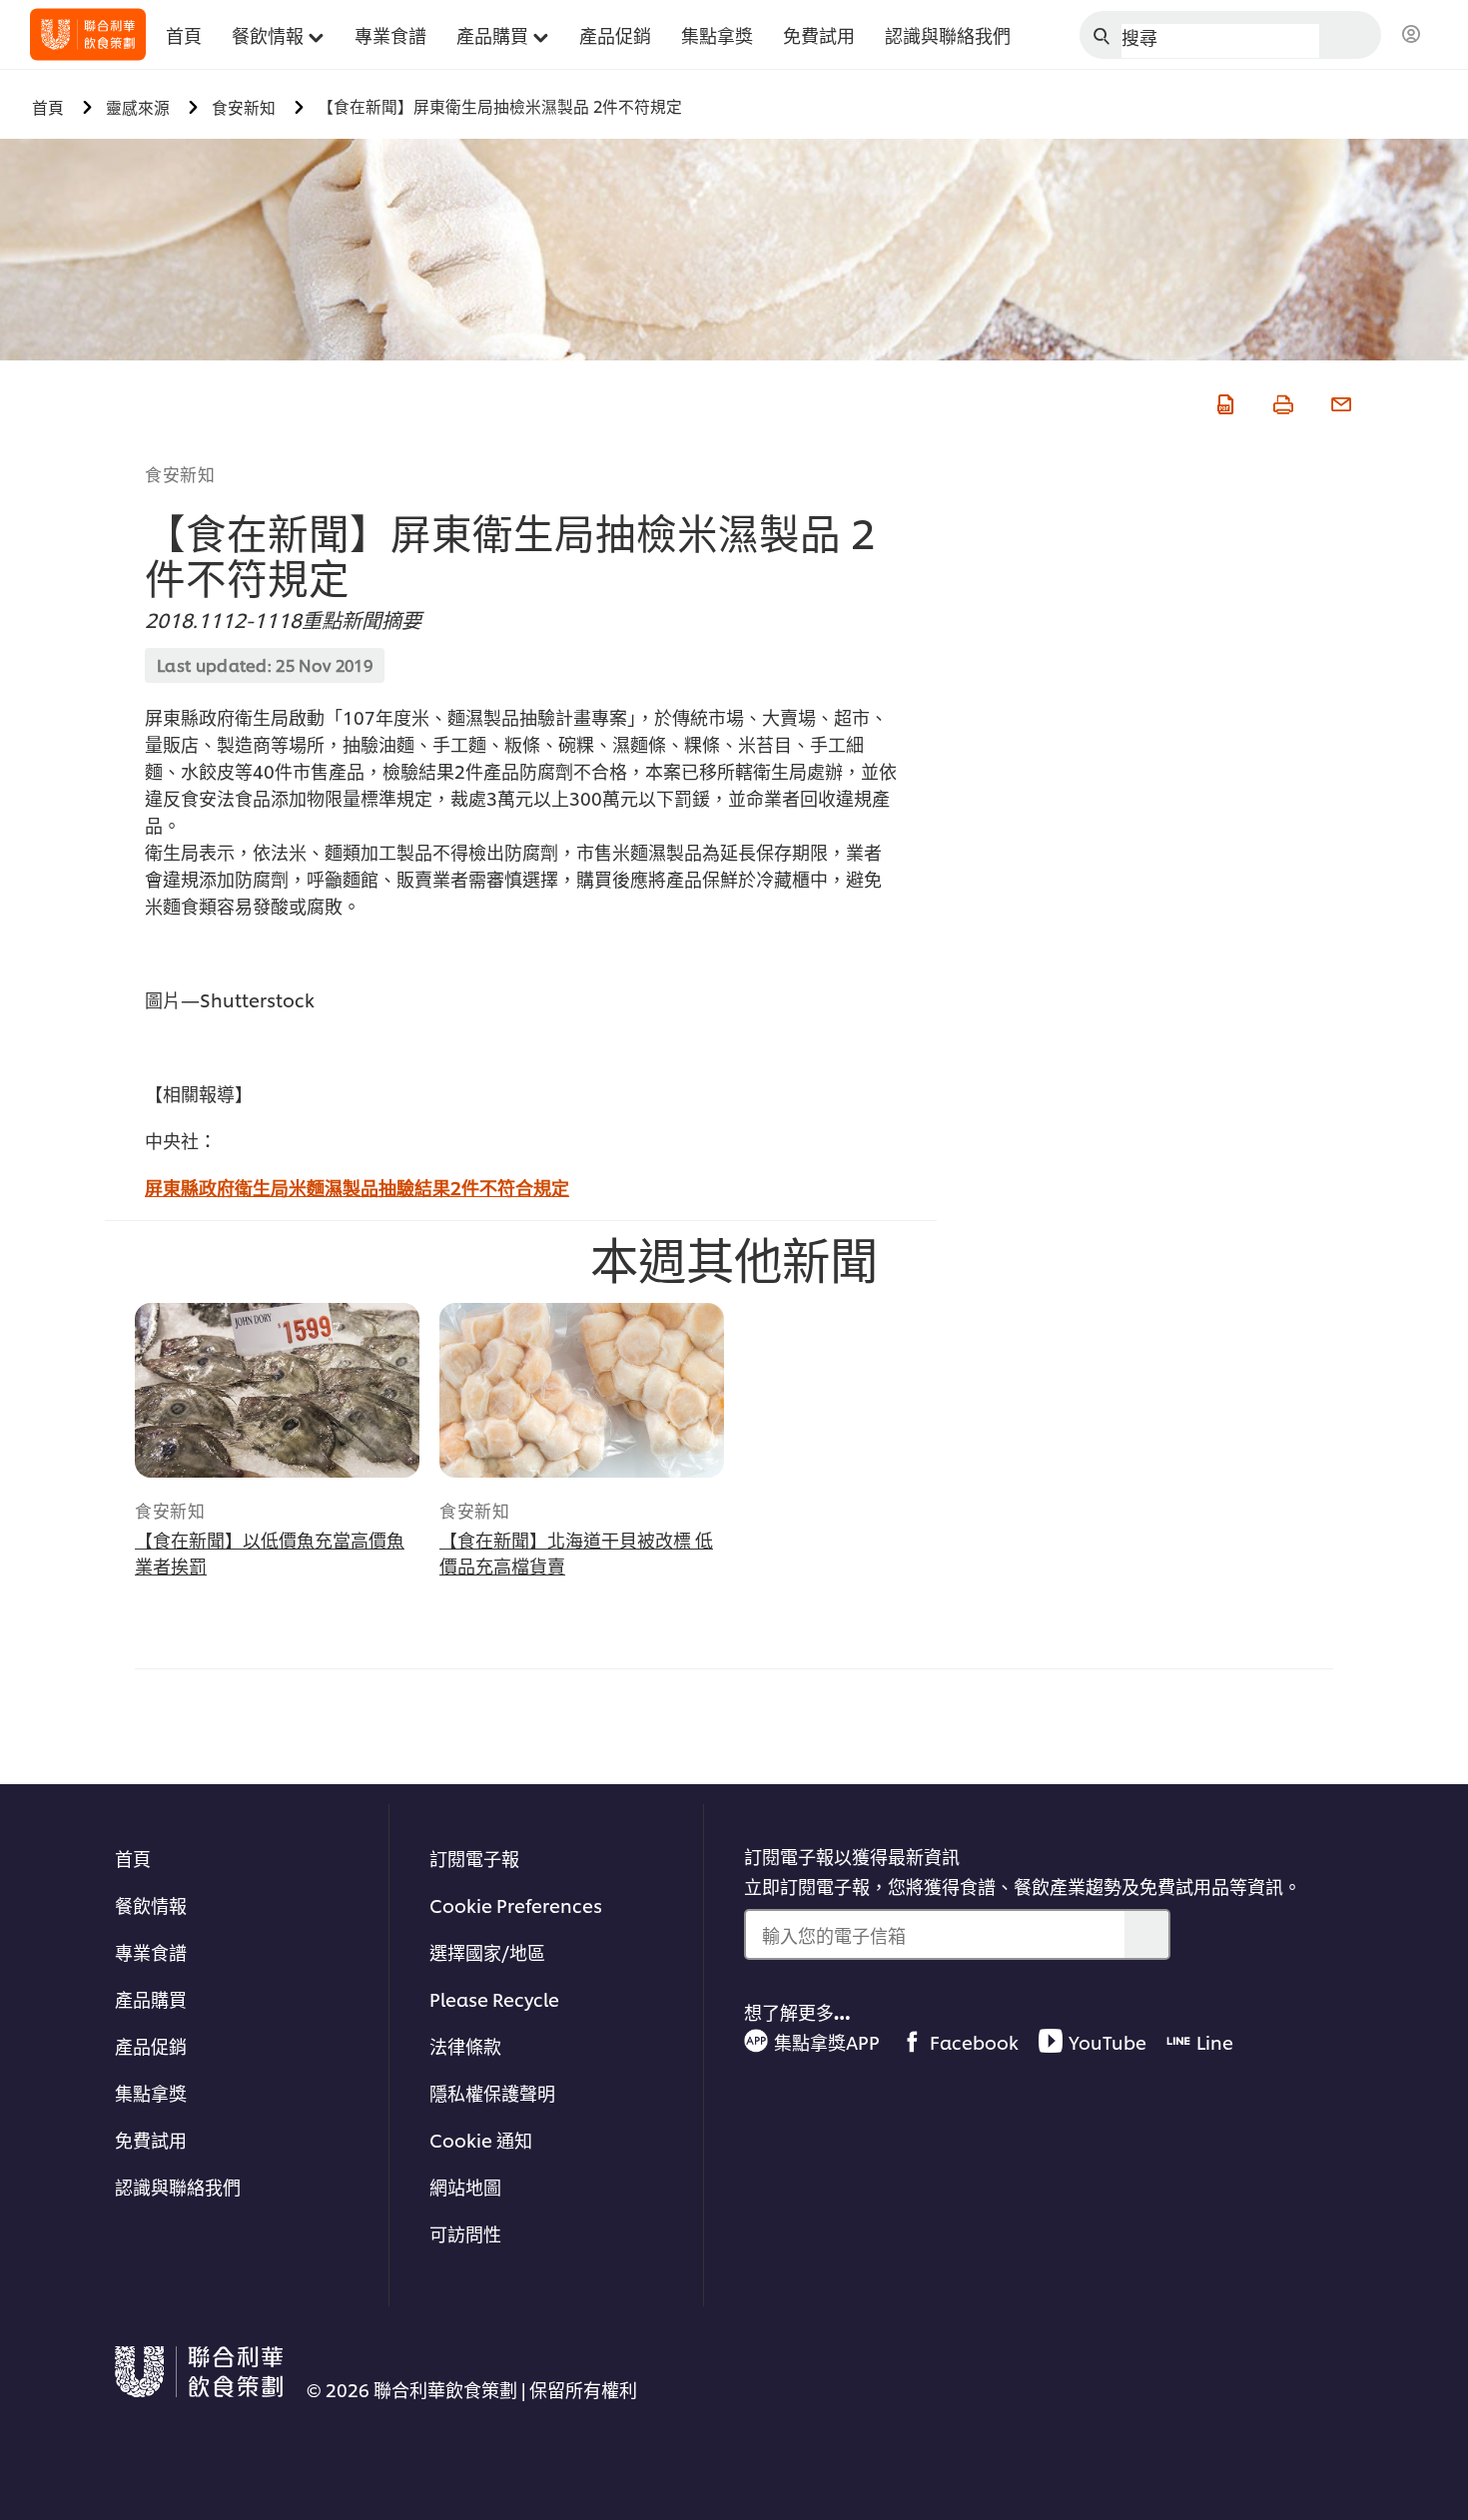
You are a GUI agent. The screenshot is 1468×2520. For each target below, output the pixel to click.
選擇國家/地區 (487, 1951)
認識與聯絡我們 (178, 2186)
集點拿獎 (151, 2092)
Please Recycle (494, 1998)
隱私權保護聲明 (492, 2092)
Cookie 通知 (481, 2139)
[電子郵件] (1339, 401)
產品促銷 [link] (615, 34)
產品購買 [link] (492, 34)
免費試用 (151, 2139)
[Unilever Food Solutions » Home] (88, 34)
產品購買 (151, 1998)
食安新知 (180, 473)
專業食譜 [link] (390, 34)
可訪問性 (465, 2233)
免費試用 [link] (819, 34)
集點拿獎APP (827, 2041)
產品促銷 (151, 2045)
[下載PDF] (1223, 401)
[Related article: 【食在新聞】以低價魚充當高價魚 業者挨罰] (277, 1390)
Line (1215, 2041)
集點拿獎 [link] (717, 34)
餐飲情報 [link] (268, 34)
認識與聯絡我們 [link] (948, 34)
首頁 (133, 1858)
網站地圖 (465, 2186)
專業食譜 (151, 1951)
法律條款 (465, 2045)
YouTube (1107, 2041)
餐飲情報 (151, 1904)
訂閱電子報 (474, 1858)
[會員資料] (1411, 35)
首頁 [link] (184, 34)
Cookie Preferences (516, 1904)
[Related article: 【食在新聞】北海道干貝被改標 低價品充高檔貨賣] (582, 1390)
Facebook (974, 2041)
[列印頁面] (1281, 401)
